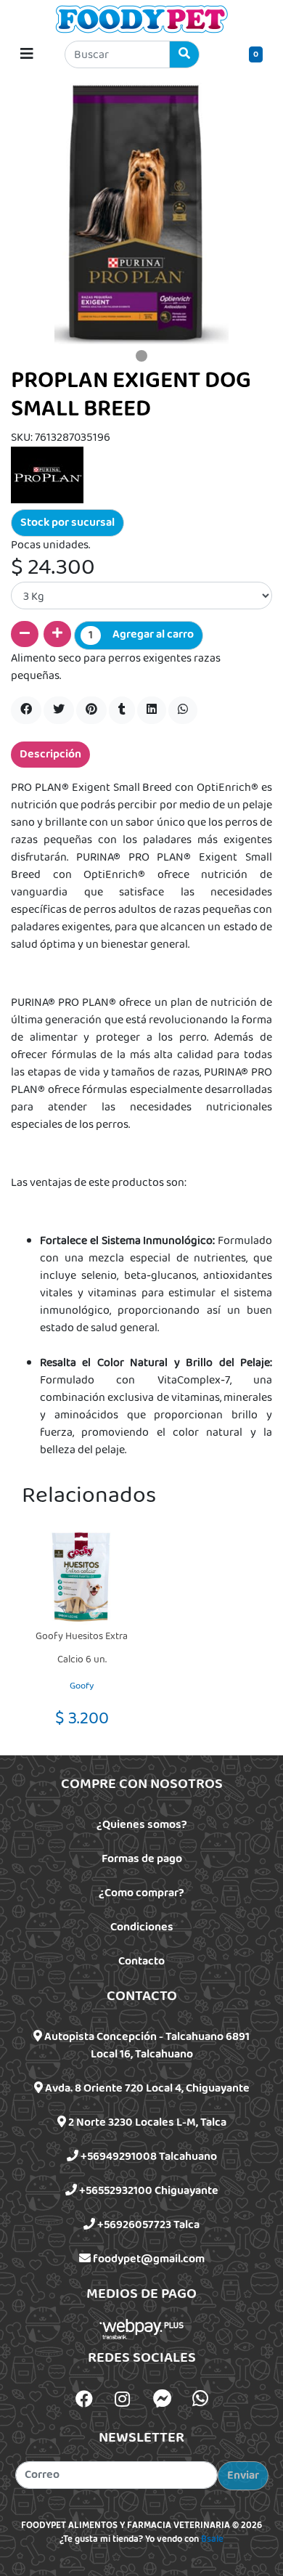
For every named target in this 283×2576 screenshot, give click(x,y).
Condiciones (142, 1927)
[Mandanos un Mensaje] (163, 2399)
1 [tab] (141, 356)
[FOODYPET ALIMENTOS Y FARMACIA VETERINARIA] (141, 19)
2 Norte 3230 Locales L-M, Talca (146, 2122)
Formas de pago (142, 1859)
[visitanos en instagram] (122, 2401)
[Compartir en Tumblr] (122, 710)
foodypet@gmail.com (148, 2259)
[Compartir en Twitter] (59, 710)
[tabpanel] (141, 214)
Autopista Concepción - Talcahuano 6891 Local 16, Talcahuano (146, 2045)
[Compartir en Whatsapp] (183, 710)
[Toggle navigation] (27, 54)
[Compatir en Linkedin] (152, 710)
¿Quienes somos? (142, 1825)
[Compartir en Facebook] (26, 710)
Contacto (141, 1961)
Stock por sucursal (67, 523)
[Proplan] (47, 475)
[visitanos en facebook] (84, 2401)
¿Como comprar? (141, 1893)
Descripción (50, 754)
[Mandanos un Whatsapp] (200, 2399)
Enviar (243, 2475)
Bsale (212, 2540)
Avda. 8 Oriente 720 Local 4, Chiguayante (146, 2088)
